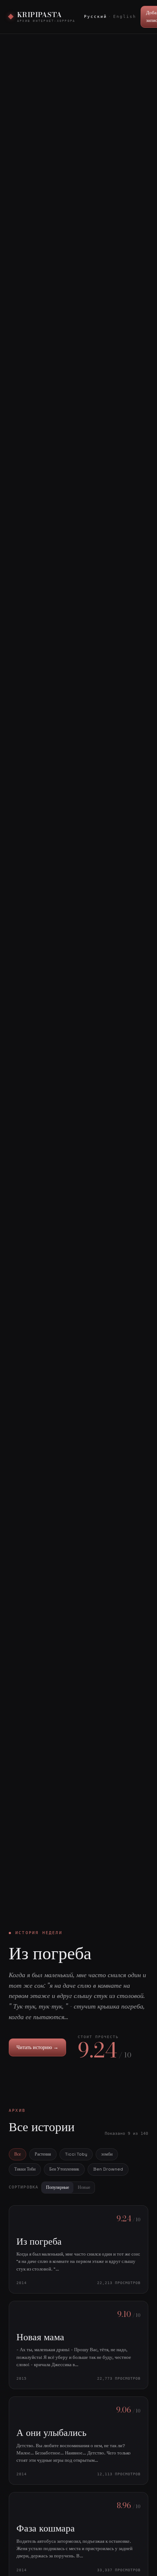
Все (18, 2154)
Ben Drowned (108, 2169)
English (125, 17)
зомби (107, 2154)
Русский (95, 17)
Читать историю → (37, 2047)
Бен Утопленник (64, 2169)
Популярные (58, 2187)
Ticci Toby (76, 2154)
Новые (84, 2187)
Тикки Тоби (25, 2169)
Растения (43, 2154)
